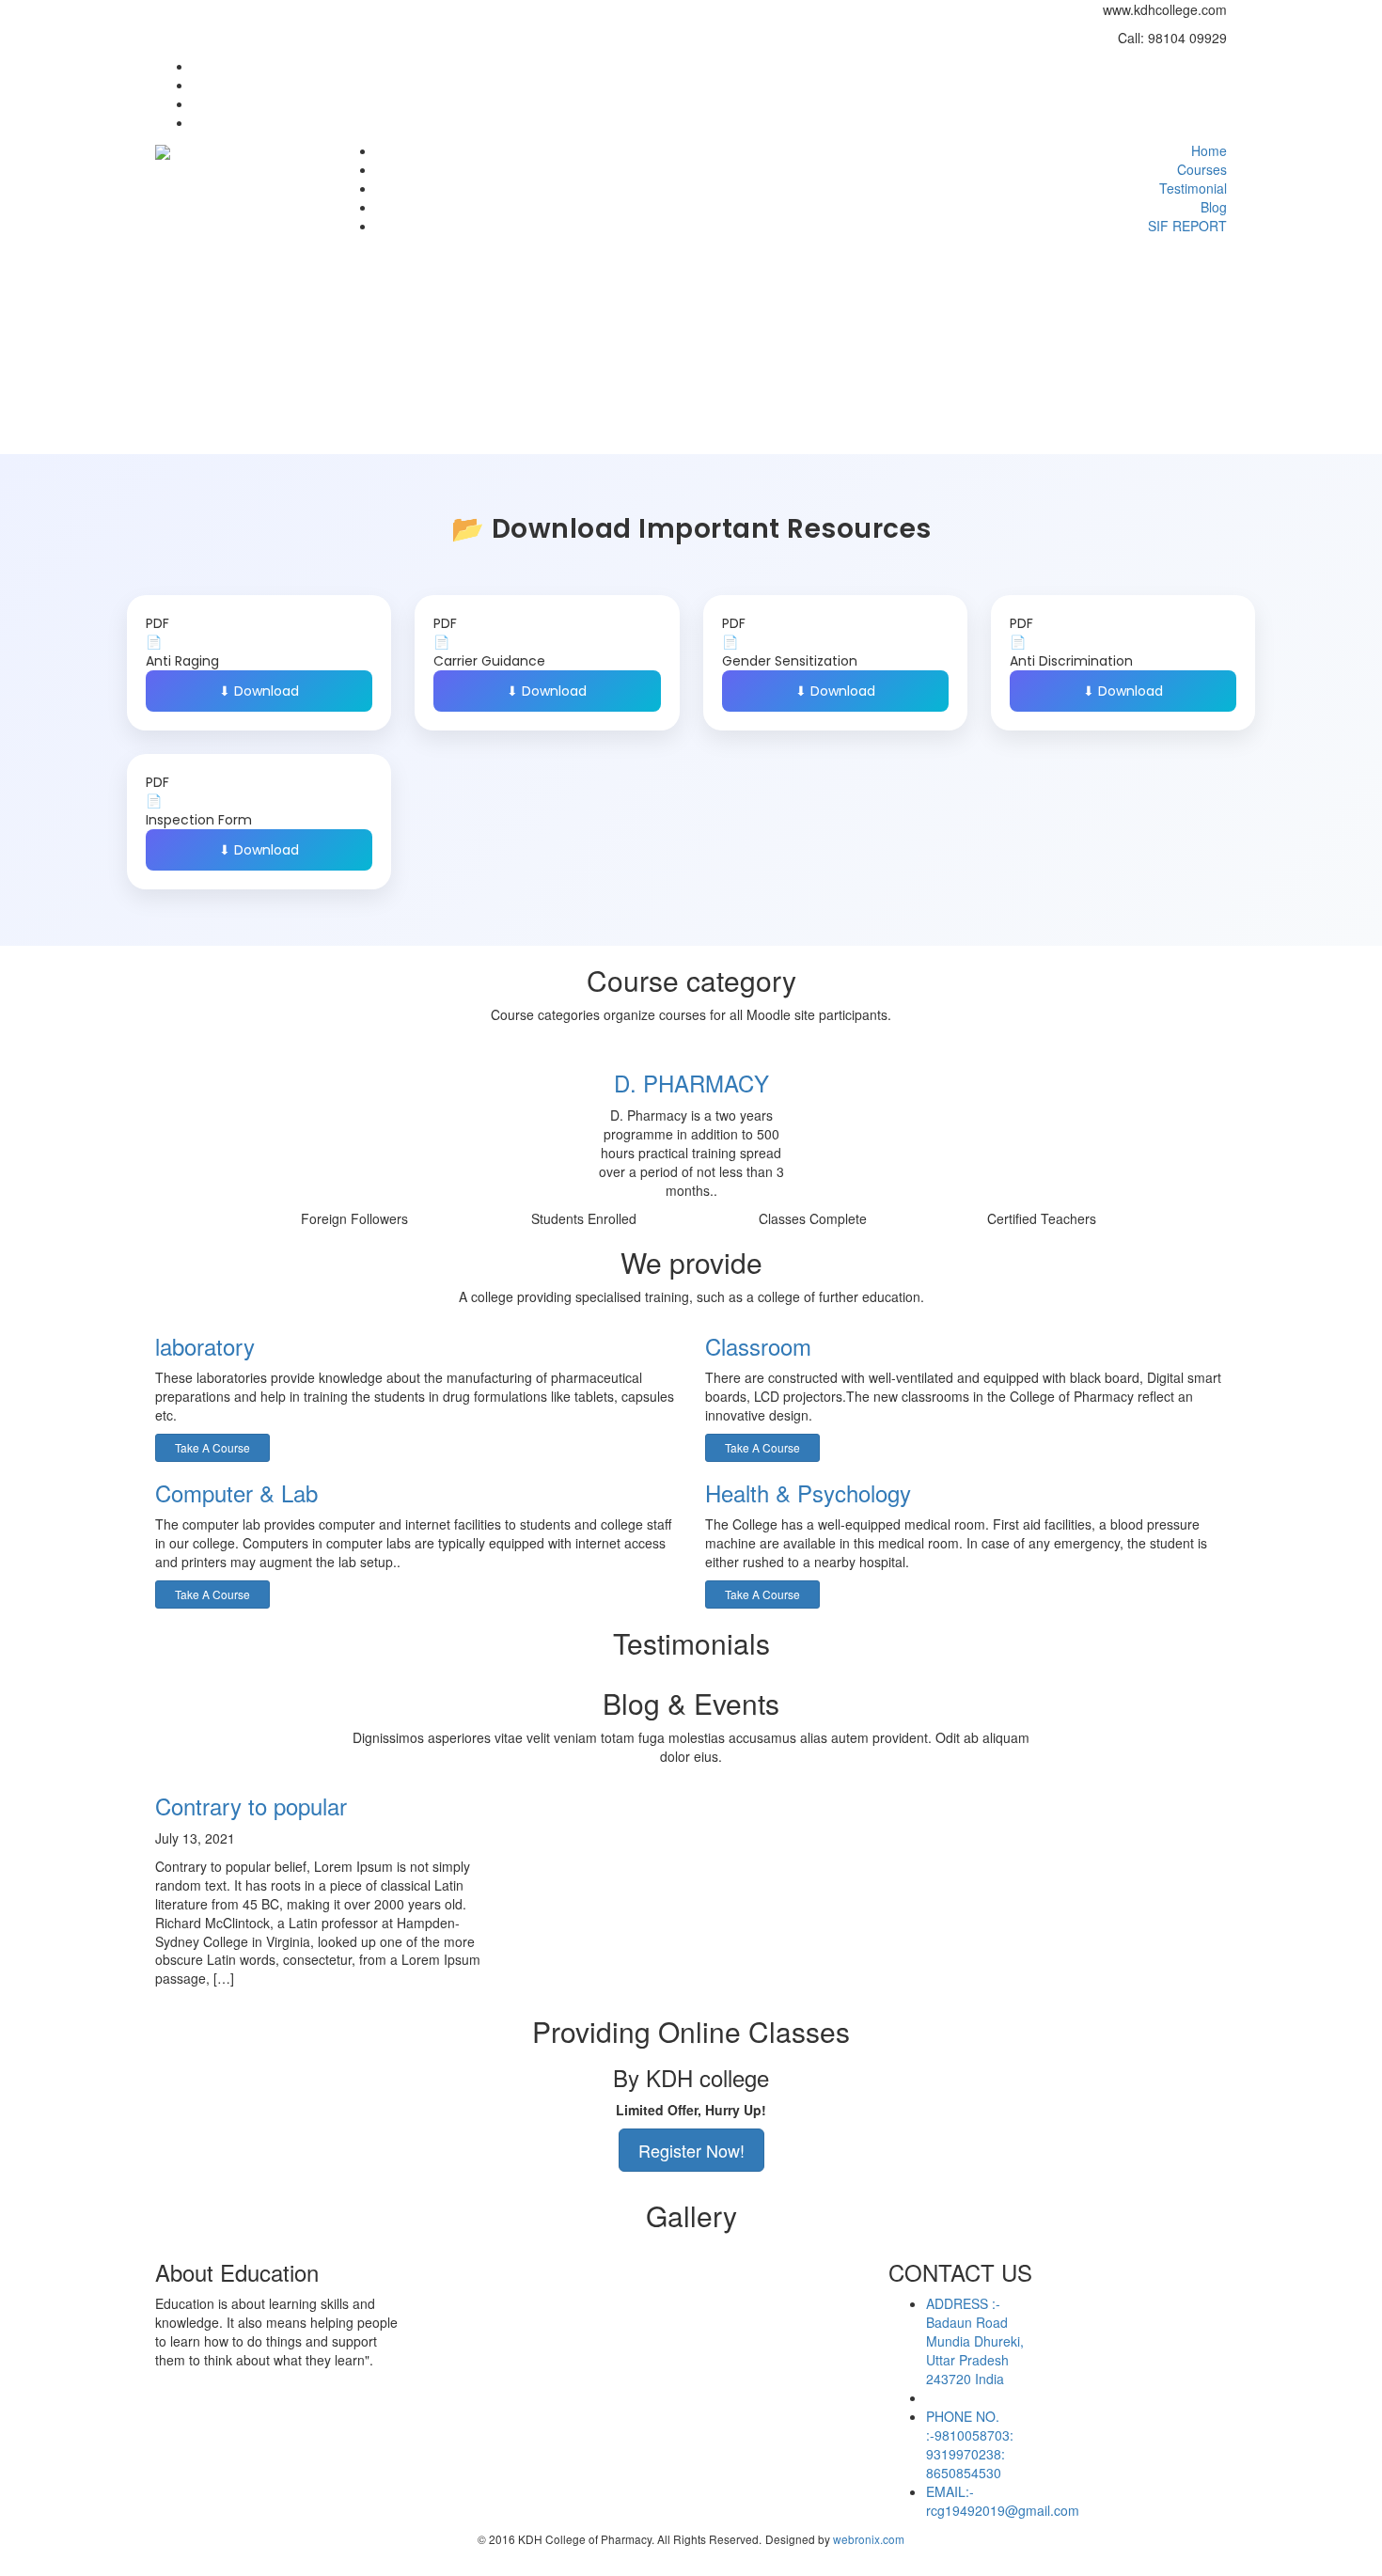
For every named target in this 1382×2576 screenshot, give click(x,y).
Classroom (758, 1346)
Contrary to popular (251, 1806)
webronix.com (869, 2539)
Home (1209, 150)
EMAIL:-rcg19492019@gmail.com (1003, 2501)
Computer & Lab (236, 1492)
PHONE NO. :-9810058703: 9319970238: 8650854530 (970, 2444)
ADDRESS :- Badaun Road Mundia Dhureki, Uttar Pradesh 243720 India (975, 2341)
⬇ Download (259, 691)
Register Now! (691, 2150)
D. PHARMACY (691, 1083)
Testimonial (1193, 188)
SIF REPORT (1187, 226)
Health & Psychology (808, 1492)
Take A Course (212, 1447)
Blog (1214, 207)
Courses (1202, 169)
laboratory (205, 1346)
